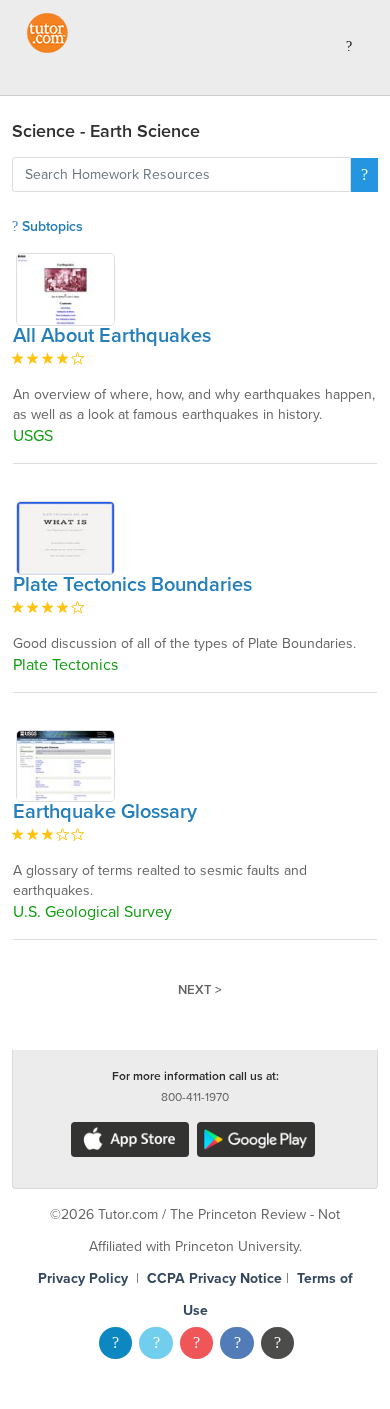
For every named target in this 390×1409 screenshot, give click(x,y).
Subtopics (50, 226)
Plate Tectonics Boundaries (132, 585)
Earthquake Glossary (105, 812)
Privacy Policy (83, 1278)
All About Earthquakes (112, 336)
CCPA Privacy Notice (214, 1278)
